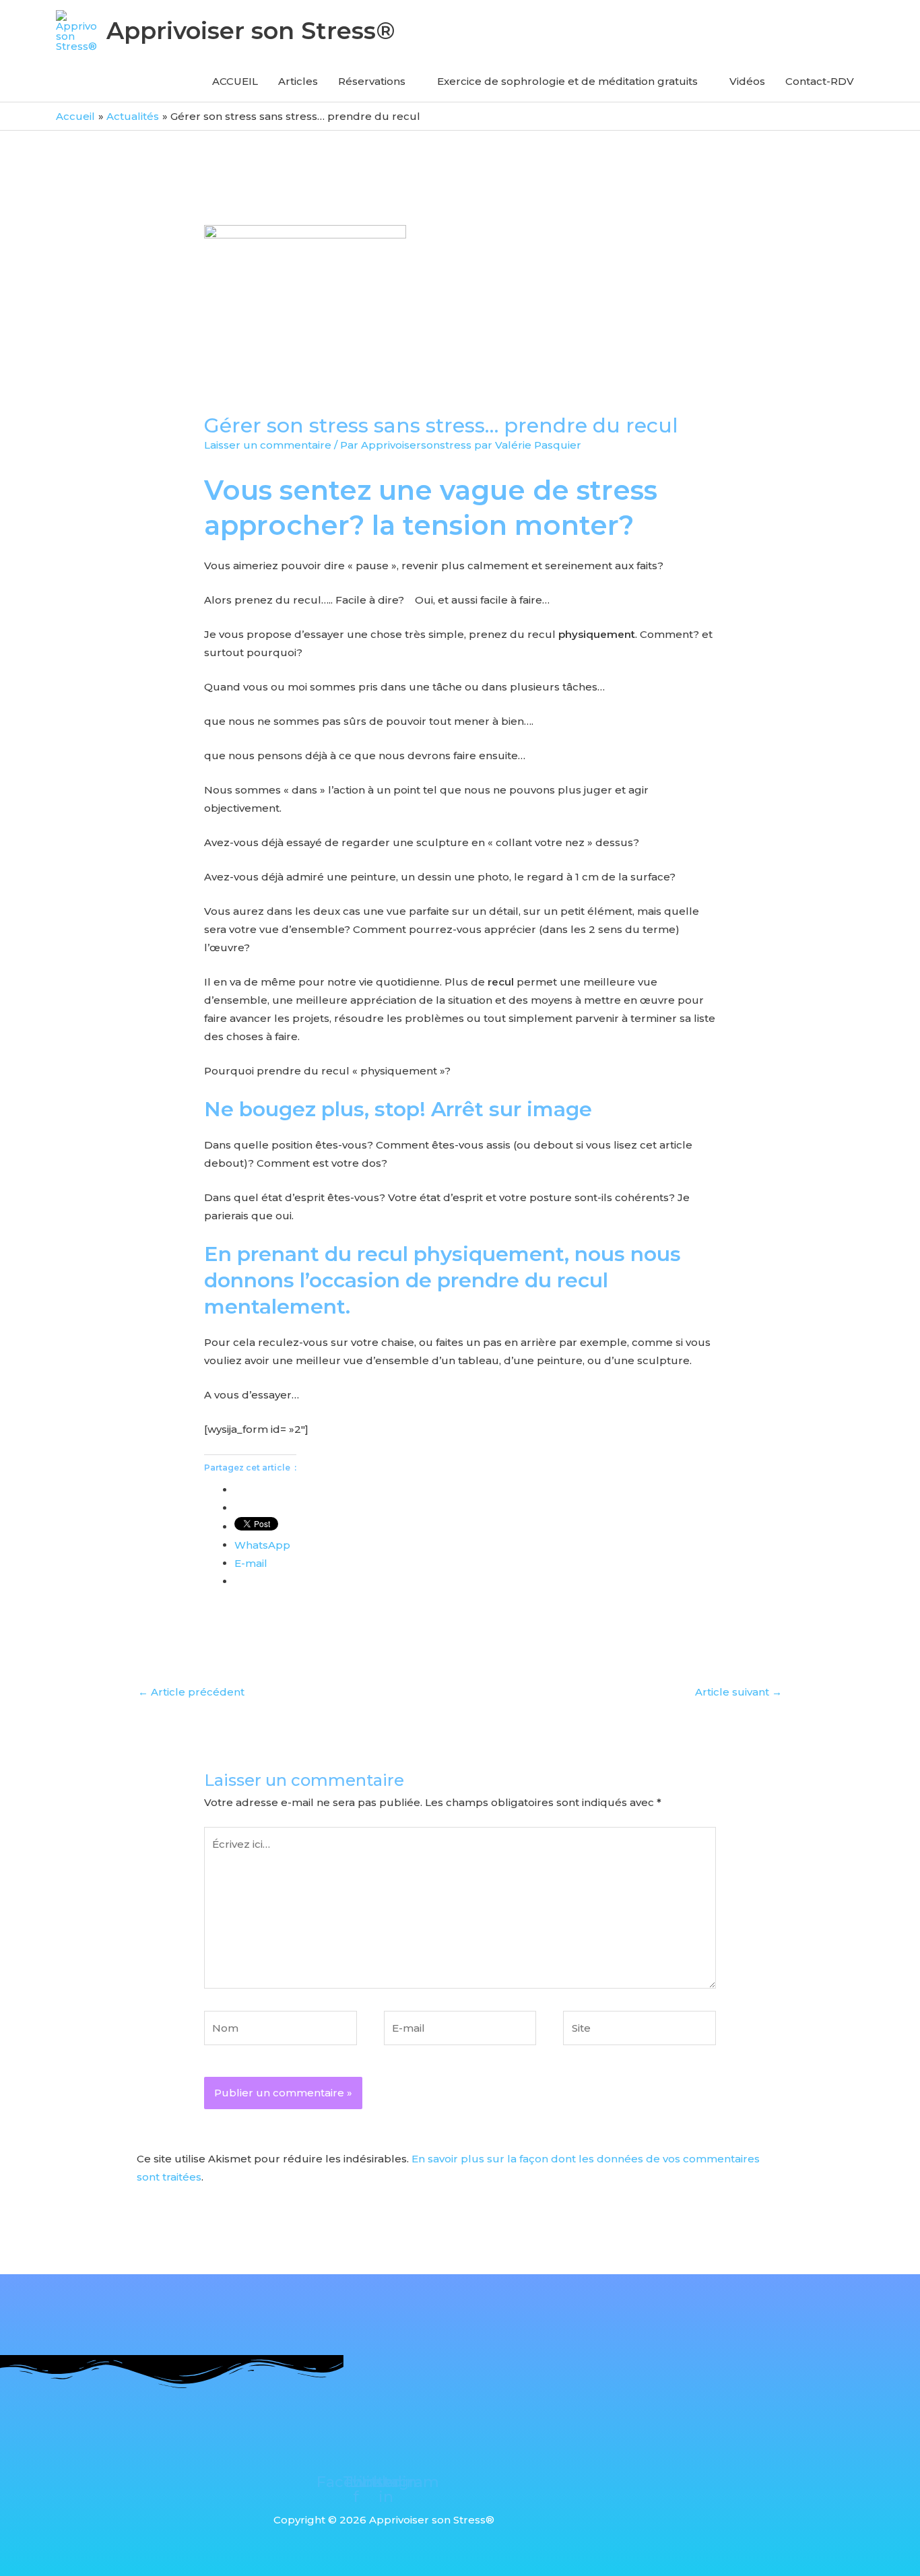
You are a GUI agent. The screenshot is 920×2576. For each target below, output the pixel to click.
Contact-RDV (820, 81)
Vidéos (747, 81)
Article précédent (191, 1692)
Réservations (372, 81)
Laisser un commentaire (268, 445)
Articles (298, 81)
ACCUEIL (235, 81)
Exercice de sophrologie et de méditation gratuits (567, 81)
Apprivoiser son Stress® (251, 31)
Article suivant (738, 1692)
